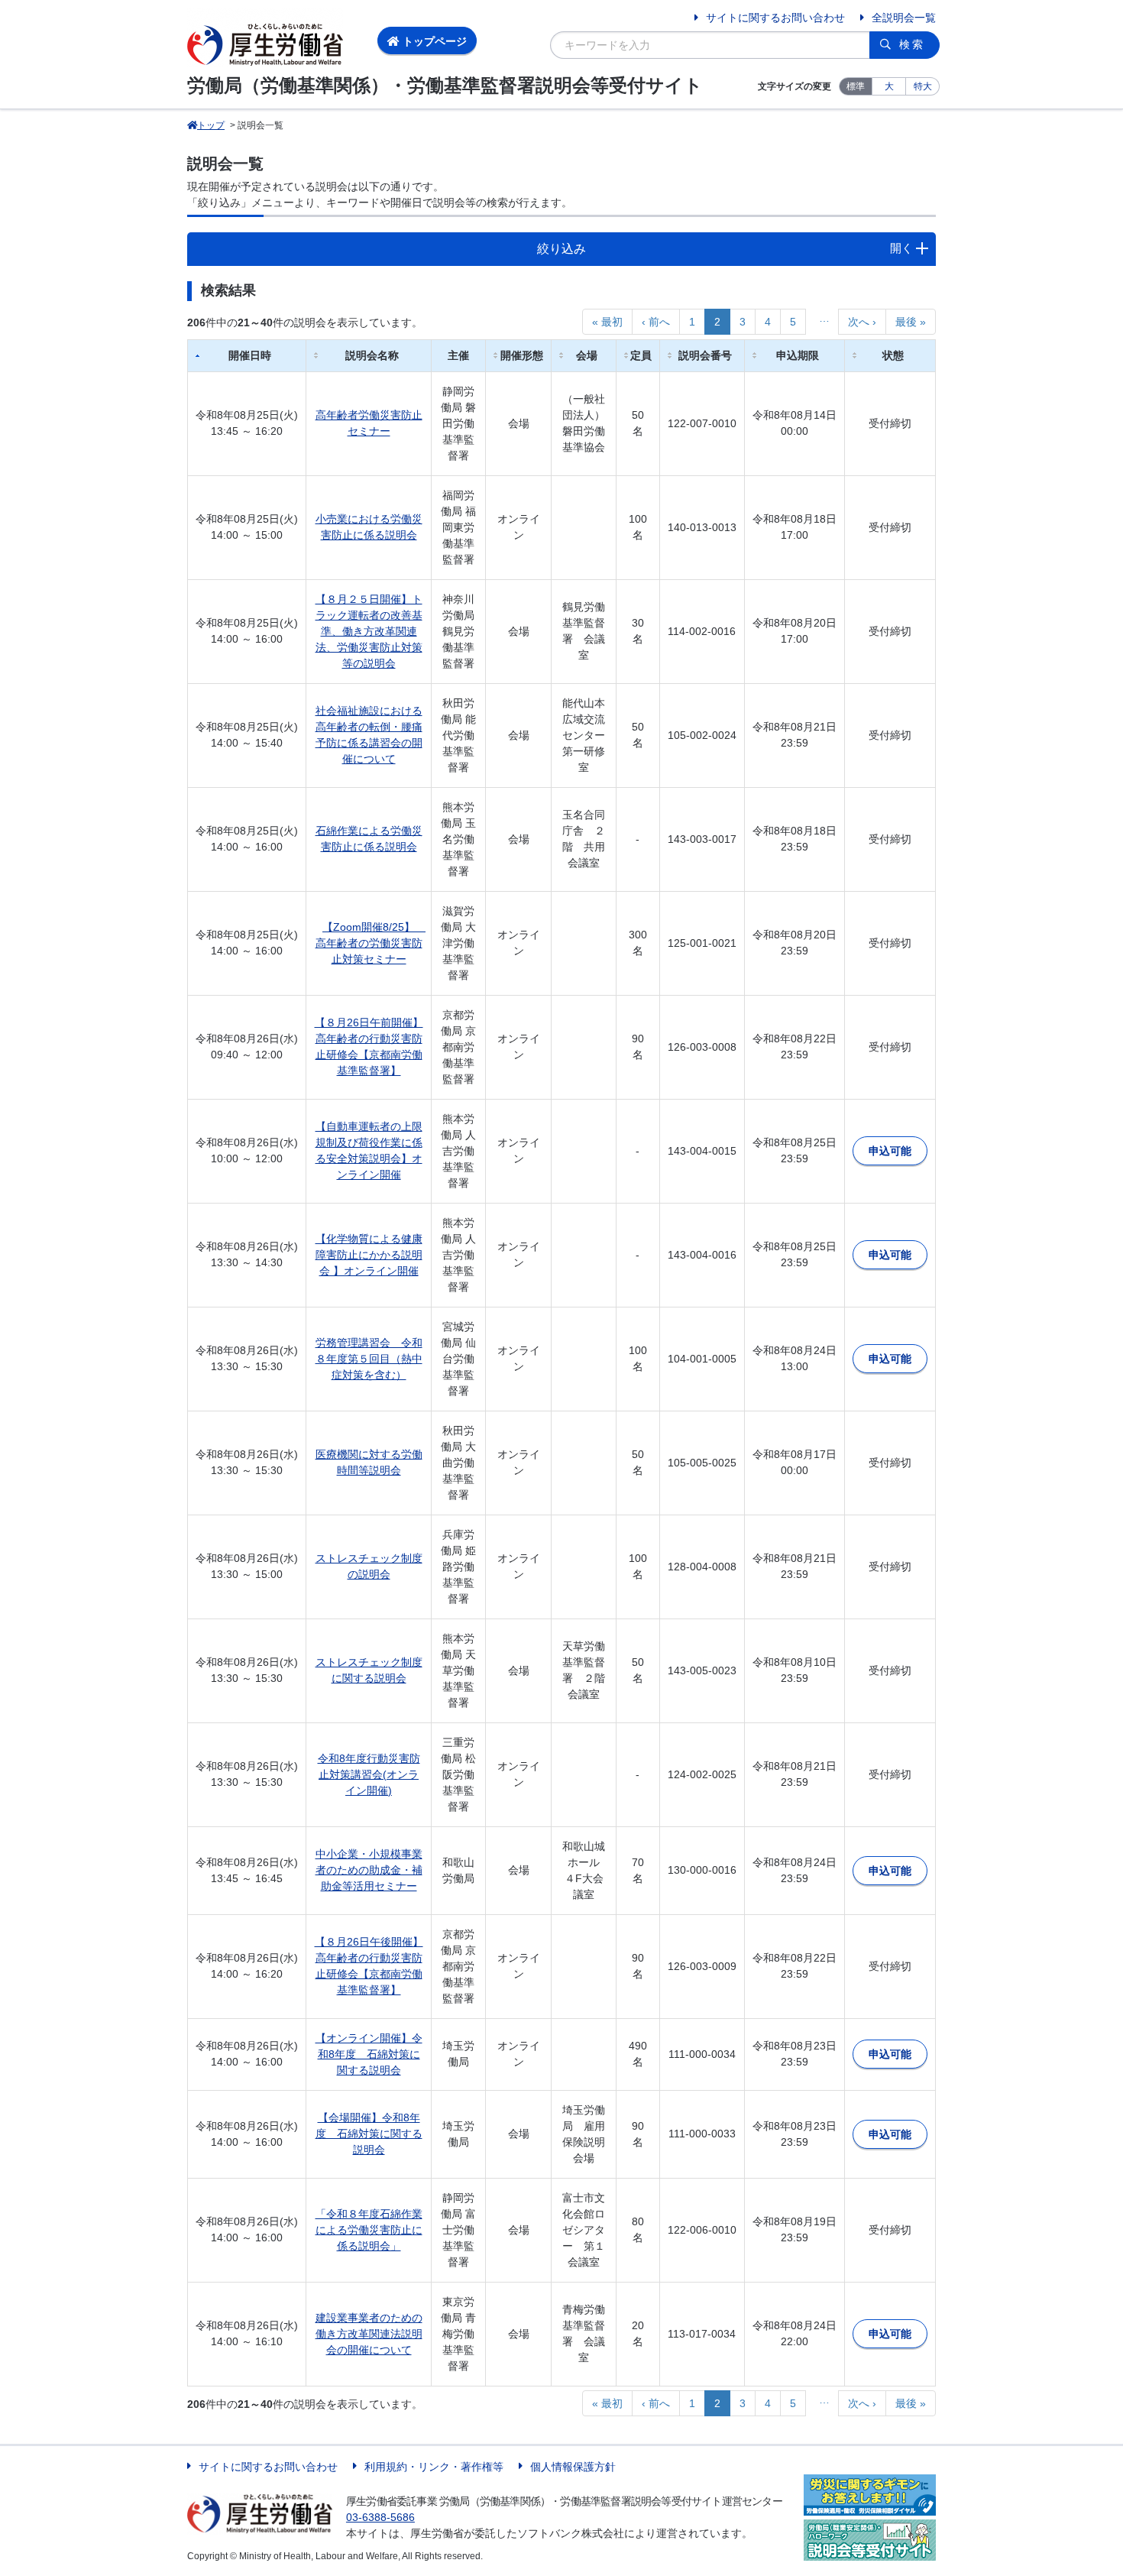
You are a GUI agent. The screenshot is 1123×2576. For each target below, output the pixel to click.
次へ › (862, 322)
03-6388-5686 (380, 2517)
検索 (912, 44)
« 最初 (607, 322)
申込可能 (890, 1151)
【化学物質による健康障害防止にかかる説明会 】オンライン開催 (369, 1255)
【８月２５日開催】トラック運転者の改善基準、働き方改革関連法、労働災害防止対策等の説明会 (369, 631)
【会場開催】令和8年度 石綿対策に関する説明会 (369, 2134)
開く (901, 248)
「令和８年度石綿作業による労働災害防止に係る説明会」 (369, 2230)
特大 (923, 86)
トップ (211, 125)
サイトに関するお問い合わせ (775, 18)
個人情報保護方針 (573, 2467)
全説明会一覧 (904, 18)
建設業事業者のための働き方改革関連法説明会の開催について (369, 2334)
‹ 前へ (656, 322)
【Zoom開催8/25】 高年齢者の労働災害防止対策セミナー (371, 943)
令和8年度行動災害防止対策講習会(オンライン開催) (369, 1774)
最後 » (911, 322)
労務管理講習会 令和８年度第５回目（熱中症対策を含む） (369, 1359)
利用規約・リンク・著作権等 (434, 2467)
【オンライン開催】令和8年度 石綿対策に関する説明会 (369, 2054)
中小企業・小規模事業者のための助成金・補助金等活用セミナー (369, 1870)
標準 (856, 86)
